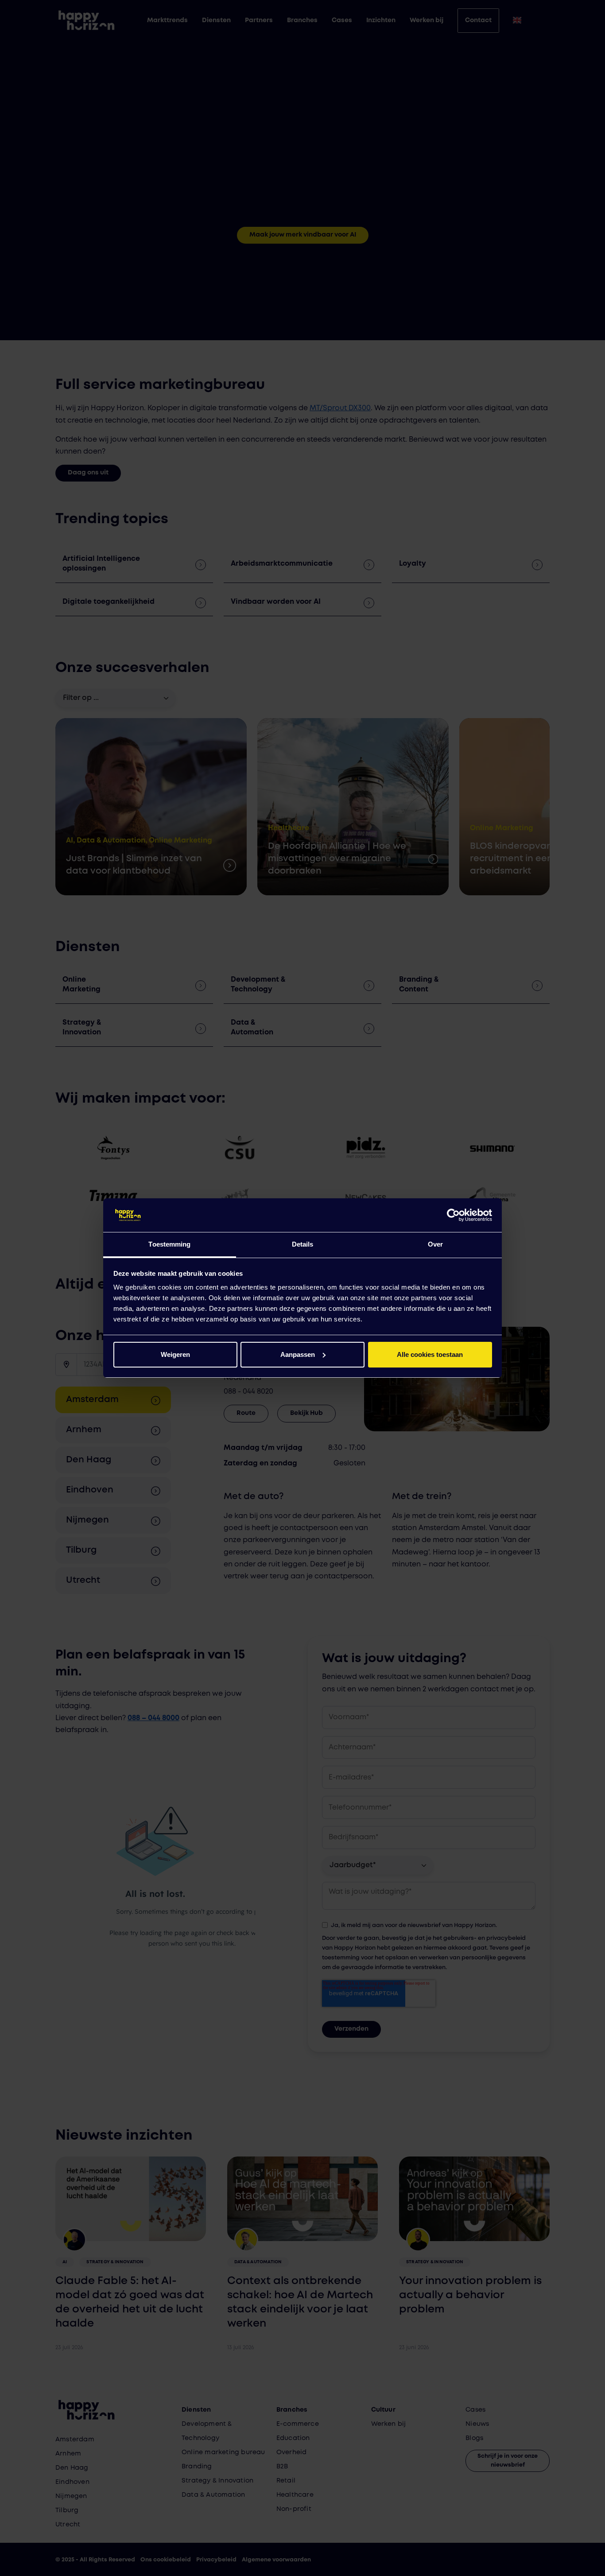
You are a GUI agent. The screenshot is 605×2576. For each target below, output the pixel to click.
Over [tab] (435, 1244)
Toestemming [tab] (169, 1244)
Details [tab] (303, 1244)
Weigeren (175, 1354)
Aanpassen (298, 1354)
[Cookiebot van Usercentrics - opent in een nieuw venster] (453, 1215)
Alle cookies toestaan (430, 1354)
